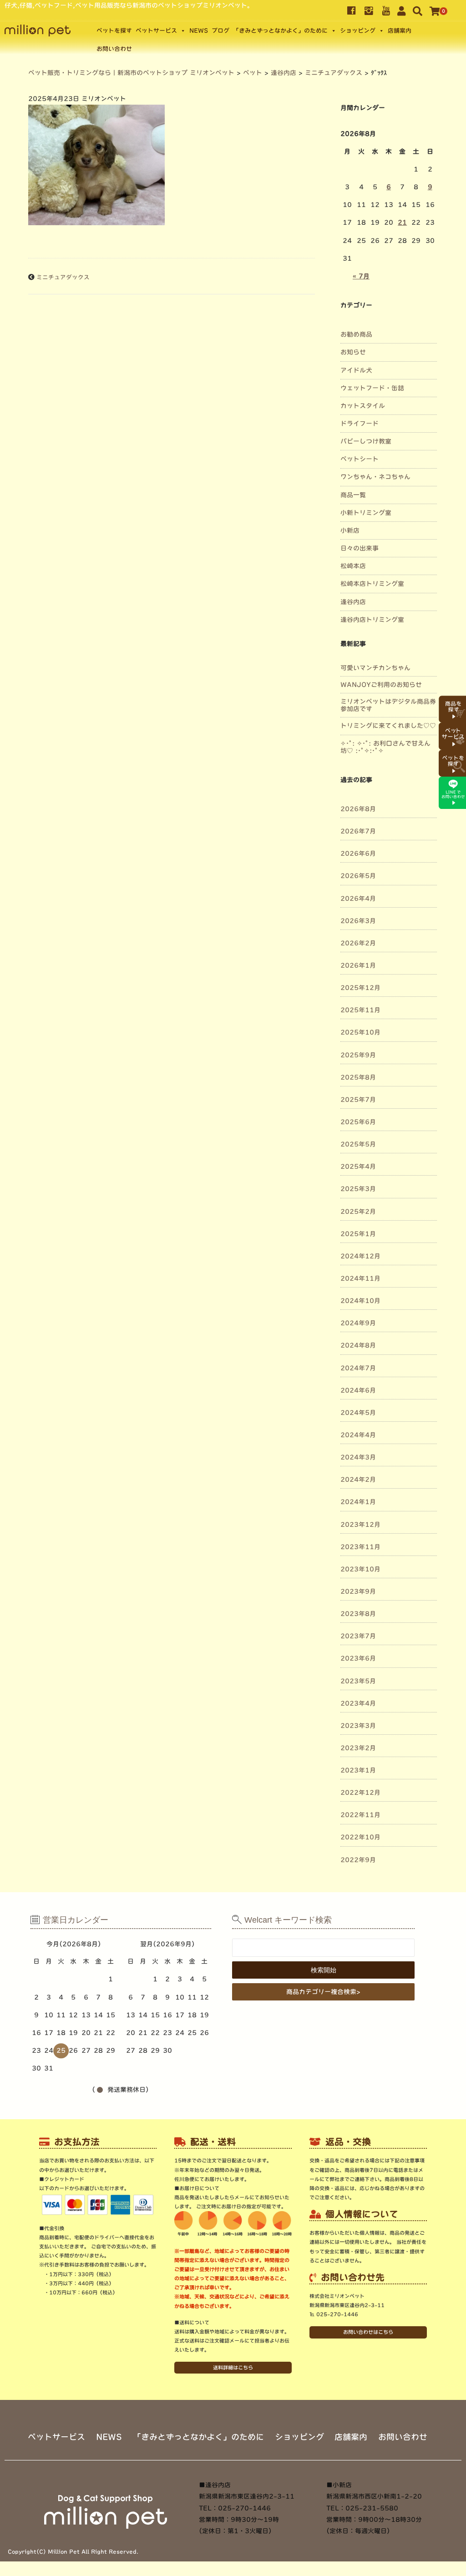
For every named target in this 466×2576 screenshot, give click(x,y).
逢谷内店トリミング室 (372, 620)
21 (402, 222)
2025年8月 (358, 1077)
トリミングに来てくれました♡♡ (388, 726)
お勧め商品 (356, 334)
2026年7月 (358, 831)
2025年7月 (358, 1100)
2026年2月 (358, 943)
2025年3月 (358, 1189)
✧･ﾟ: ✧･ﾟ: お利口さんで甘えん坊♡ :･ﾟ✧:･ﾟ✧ (385, 747)
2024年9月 (358, 1323)
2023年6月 (358, 1658)
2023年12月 (360, 1525)
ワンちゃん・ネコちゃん (375, 477)
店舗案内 (400, 31)
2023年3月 (358, 1726)
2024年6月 (358, 1390)
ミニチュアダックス (63, 277)
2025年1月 (358, 1234)
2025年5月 (358, 1144)
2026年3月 (358, 921)
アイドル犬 (356, 370)
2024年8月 (358, 1345)
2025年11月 (360, 1010)
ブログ (220, 31)
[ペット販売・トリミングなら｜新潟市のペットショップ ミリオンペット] (38, 30)
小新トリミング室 (366, 513)
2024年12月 (360, 1256)
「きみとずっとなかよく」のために (280, 31)
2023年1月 (358, 1770)
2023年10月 (360, 1569)
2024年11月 (360, 1278)
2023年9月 (358, 1591)
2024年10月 (360, 1301)
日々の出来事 (360, 548)
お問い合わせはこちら (368, 2332)
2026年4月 (358, 899)
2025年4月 (358, 1167)
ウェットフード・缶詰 (372, 388)
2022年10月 (360, 1837)
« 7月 (361, 276)
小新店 (350, 530)
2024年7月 (358, 1368)
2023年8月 (358, 1614)
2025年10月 (360, 1032)
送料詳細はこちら (233, 2367)
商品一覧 (353, 495)
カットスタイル (363, 406)
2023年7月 (358, 1636)
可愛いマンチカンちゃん (375, 668)
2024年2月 (358, 1480)
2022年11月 (360, 1815)
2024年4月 (358, 1435)
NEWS (199, 31)
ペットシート (360, 459)
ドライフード (360, 424)
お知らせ (353, 352)
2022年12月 (360, 1793)
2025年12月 (360, 988)
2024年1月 (358, 1502)
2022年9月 (358, 1860)
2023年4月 (358, 1703)
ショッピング (358, 31)
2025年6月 (358, 1122)
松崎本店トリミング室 (372, 584)
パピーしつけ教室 (366, 441)
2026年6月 (358, 854)
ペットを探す (114, 31)
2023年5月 (358, 1681)
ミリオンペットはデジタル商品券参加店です (388, 705)
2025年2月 (358, 1212)
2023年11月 (360, 1547)
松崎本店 (353, 566)
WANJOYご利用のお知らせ (381, 685)
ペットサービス (156, 31)
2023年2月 (358, 1748)
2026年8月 (358, 809)
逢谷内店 (353, 602)
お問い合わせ (114, 49)
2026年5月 (358, 876)
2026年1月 (358, 965)
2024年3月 (358, 1457)
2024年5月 (358, 1413)
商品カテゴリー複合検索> (323, 1992)
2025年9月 (358, 1055)
